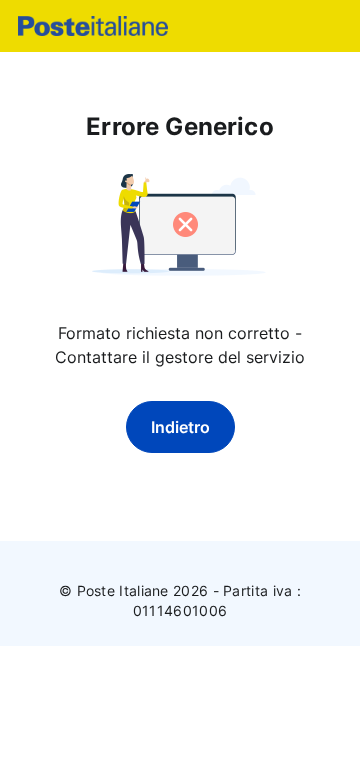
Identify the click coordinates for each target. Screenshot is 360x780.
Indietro (180, 427)
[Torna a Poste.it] (93, 26)
